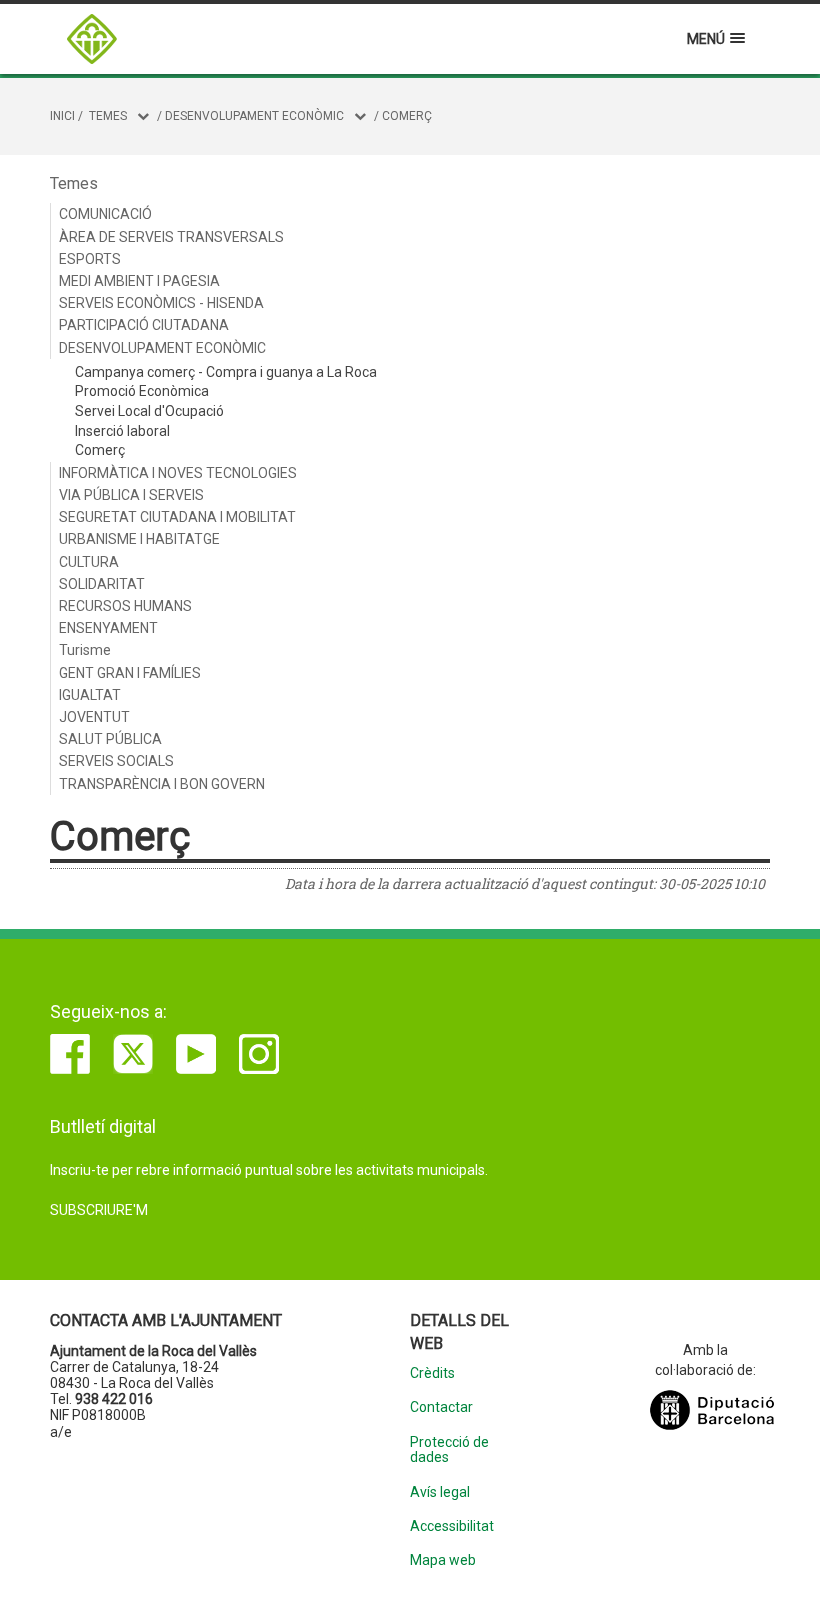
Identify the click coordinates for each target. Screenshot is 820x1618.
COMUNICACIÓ (105, 214)
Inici (62, 116)
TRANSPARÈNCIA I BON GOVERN (162, 784)
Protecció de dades (449, 1450)
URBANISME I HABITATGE (139, 539)
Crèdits (432, 1373)
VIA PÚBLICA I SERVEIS (131, 495)
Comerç (407, 116)
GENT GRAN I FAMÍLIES (130, 673)
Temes (108, 116)
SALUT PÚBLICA (110, 739)
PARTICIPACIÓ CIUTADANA (144, 325)
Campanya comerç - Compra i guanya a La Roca (226, 372)
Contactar (441, 1407)
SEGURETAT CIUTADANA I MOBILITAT (177, 517)
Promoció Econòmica (142, 391)
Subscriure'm (99, 1210)
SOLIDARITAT (102, 584)
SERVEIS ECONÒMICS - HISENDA (161, 303)
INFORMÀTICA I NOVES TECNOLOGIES (178, 473)
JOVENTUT (94, 717)
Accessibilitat (452, 1526)
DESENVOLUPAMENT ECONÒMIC (254, 116)
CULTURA (89, 562)
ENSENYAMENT (108, 628)
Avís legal (440, 1492)
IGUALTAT (90, 695)
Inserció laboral (122, 431)
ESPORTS (90, 259)
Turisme (85, 650)
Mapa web (443, 1560)
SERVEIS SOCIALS (116, 761)
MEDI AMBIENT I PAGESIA (139, 281)
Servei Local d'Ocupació (149, 411)
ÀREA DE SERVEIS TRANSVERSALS (171, 237)
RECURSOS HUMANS (125, 606)
